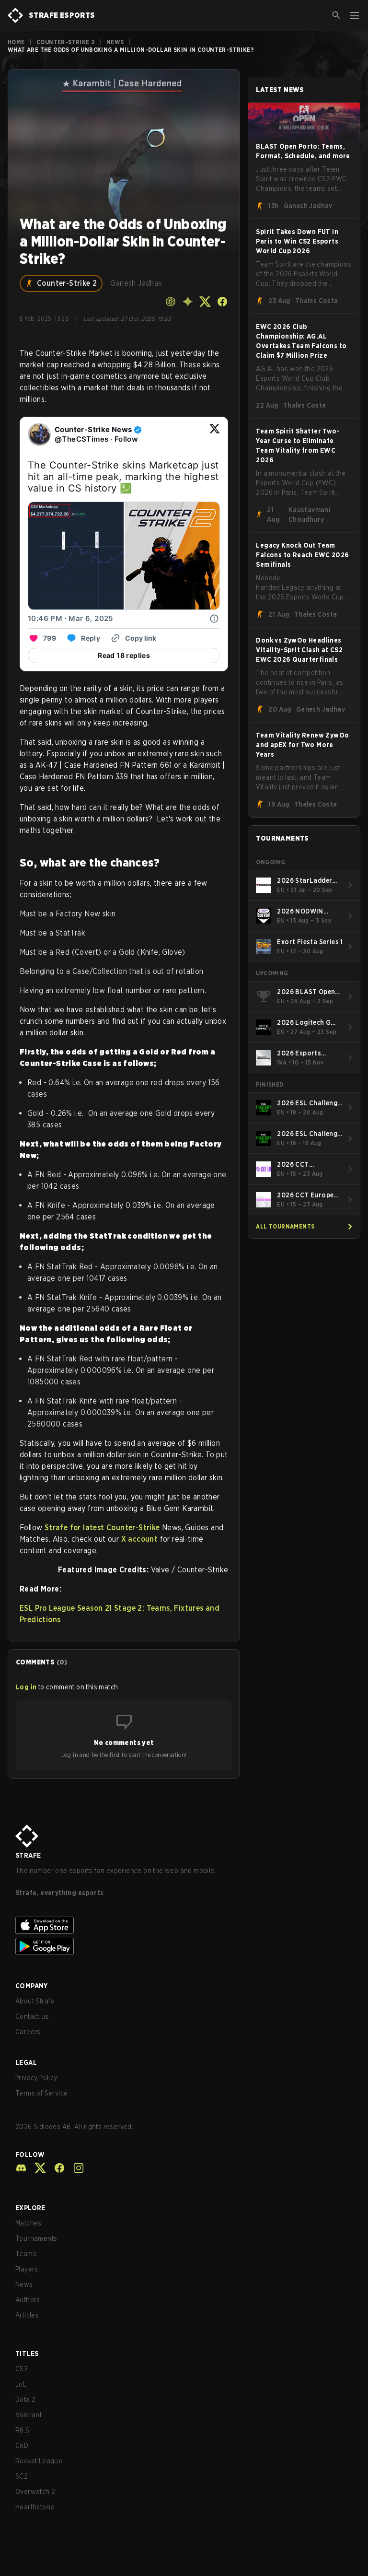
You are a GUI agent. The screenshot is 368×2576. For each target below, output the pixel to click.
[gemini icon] (188, 302)
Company (32, 1986)
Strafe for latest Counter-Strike (102, 1528)
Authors (28, 2300)
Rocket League (39, 2461)
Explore (30, 2208)
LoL (21, 2384)
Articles (27, 2315)
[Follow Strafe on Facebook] (56, 2168)
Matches (29, 2223)
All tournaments (285, 1226)
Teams (26, 2254)
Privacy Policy (36, 2078)
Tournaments (36, 2238)
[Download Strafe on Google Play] (184, 1946)
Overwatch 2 (35, 2492)
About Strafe (35, 2001)
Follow (126, 439)
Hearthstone (35, 2507)
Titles (27, 2354)
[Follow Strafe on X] (36, 2168)
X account (140, 1539)
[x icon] (205, 302)
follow (30, 2154)
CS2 (22, 2369)
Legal (26, 2062)
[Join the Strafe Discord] (21, 2168)
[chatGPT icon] (171, 302)
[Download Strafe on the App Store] (184, 1925)
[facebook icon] (222, 302)
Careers (28, 2032)
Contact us (32, 2016)
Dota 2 (25, 2400)
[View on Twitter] (215, 434)
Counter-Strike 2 (65, 42)
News (115, 42)
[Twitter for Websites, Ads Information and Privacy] (214, 619)
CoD (22, 2446)
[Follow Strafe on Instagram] (75, 2168)
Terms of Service (41, 2093)
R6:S (23, 2430)
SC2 (22, 2476)
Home (16, 42)
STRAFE (28, 1855)
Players (27, 2269)
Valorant (29, 2415)
